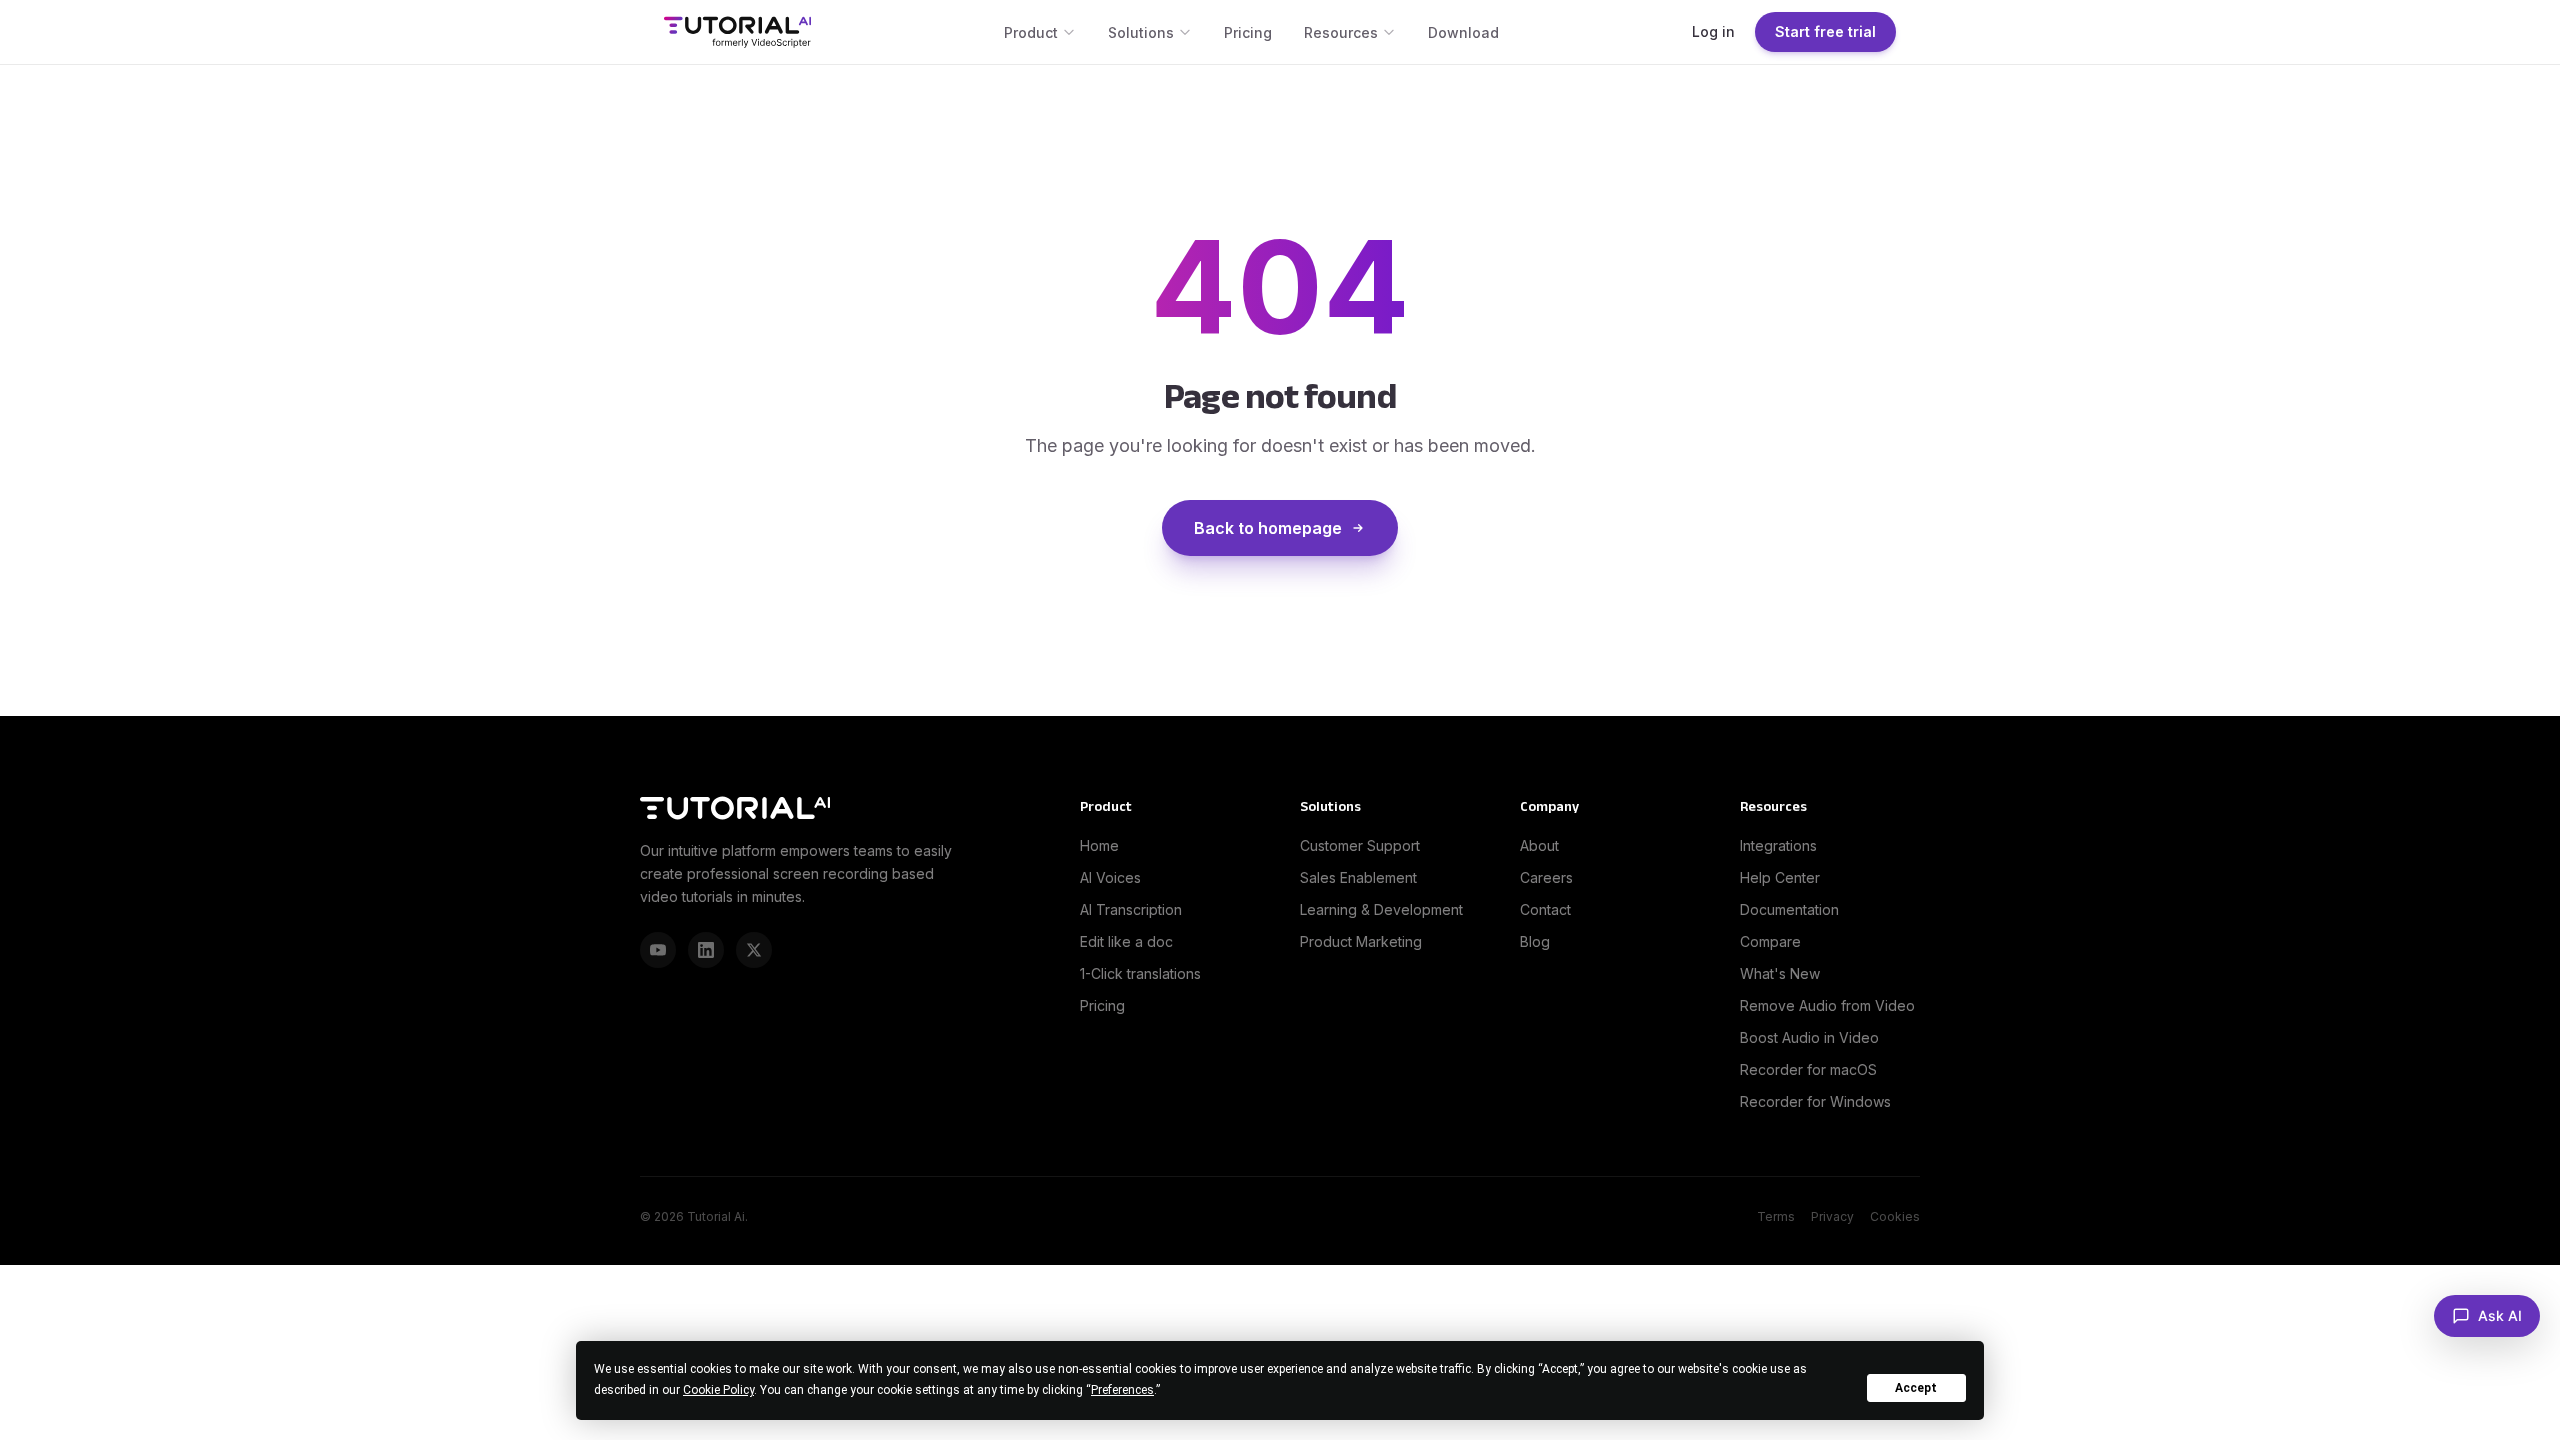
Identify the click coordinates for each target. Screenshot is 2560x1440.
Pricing (1248, 32)
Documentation (1789, 909)
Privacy (1832, 1216)
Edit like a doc (1126, 941)
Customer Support (1360, 845)
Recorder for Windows (1815, 1101)
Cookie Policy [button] (718, 1390)
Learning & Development (1381, 909)
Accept (1916, 1388)
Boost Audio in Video (1809, 1037)
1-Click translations (1140, 973)
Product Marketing (1361, 941)
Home (1099, 845)
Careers (1546, 877)
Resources (1341, 32)
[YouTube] (658, 950)
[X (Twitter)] (754, 950)
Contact (1545, 909)
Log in (1713, 31)
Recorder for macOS (1808, 1069)
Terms (1776, 1216)
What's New (1780, 973)
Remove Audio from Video (1827, 1005)
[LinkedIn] (706, 950)
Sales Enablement (1358, 877)
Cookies (1895, 1216)
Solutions (1141, 32)
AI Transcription (1131, 909)
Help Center (1780, 877)
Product (1031, 32)
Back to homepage (1268, 528)
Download (1463, 32)
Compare (1770, 941)
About (1539, 845)
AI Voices (1110, 877)
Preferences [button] (1122, 1390)
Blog (1535, 941)
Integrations (1778, 845)
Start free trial (1825, 31)
